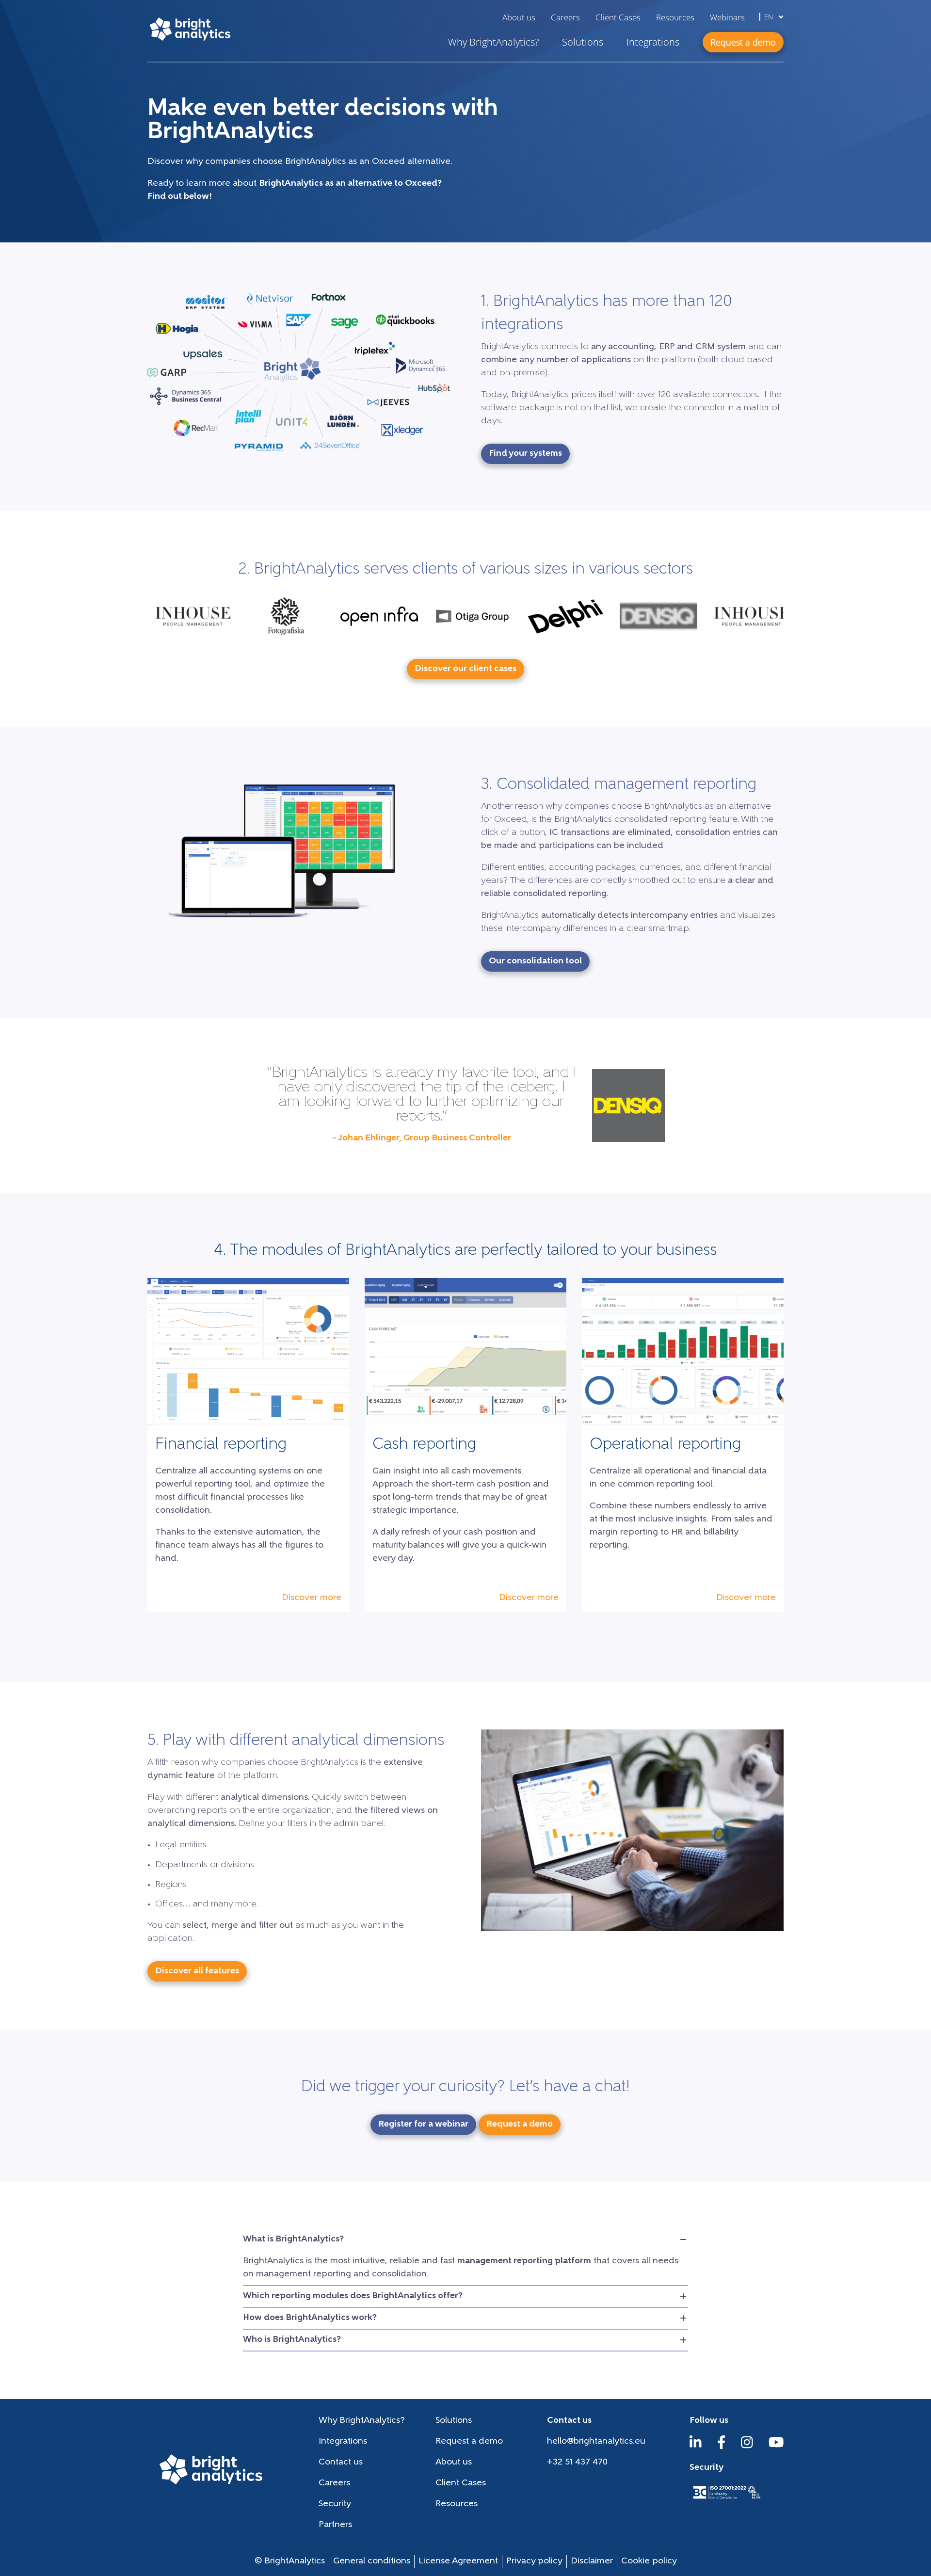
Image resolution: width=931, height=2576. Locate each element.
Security (335, 2504)
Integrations (653, 42)
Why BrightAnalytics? (493, 42)
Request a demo (469, 2442)
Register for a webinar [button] (423, 2125)
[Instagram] (747, 2447)
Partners (335, 2525)
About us (519, 17)
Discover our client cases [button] (465, 669)
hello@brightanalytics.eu (596, 2442)
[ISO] (726, 2500)
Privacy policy (534, 2561)
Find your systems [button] (525, 454)
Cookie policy (649, 2561)
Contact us (341, 2463)
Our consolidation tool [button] (535, 961)
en (770, 17)
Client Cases (618, 17)
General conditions (372, 2561)
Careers (565, 17)
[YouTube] (776, 2447)
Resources (675, 17)
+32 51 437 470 (577, 2463)
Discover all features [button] (197, 1971)
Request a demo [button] (743, 42)
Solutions (583, 42)
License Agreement (458, 2561)
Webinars (727, 17)
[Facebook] (722, 2447)
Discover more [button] (312, 1598)
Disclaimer (592, 2561)
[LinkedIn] (696, 2447)
